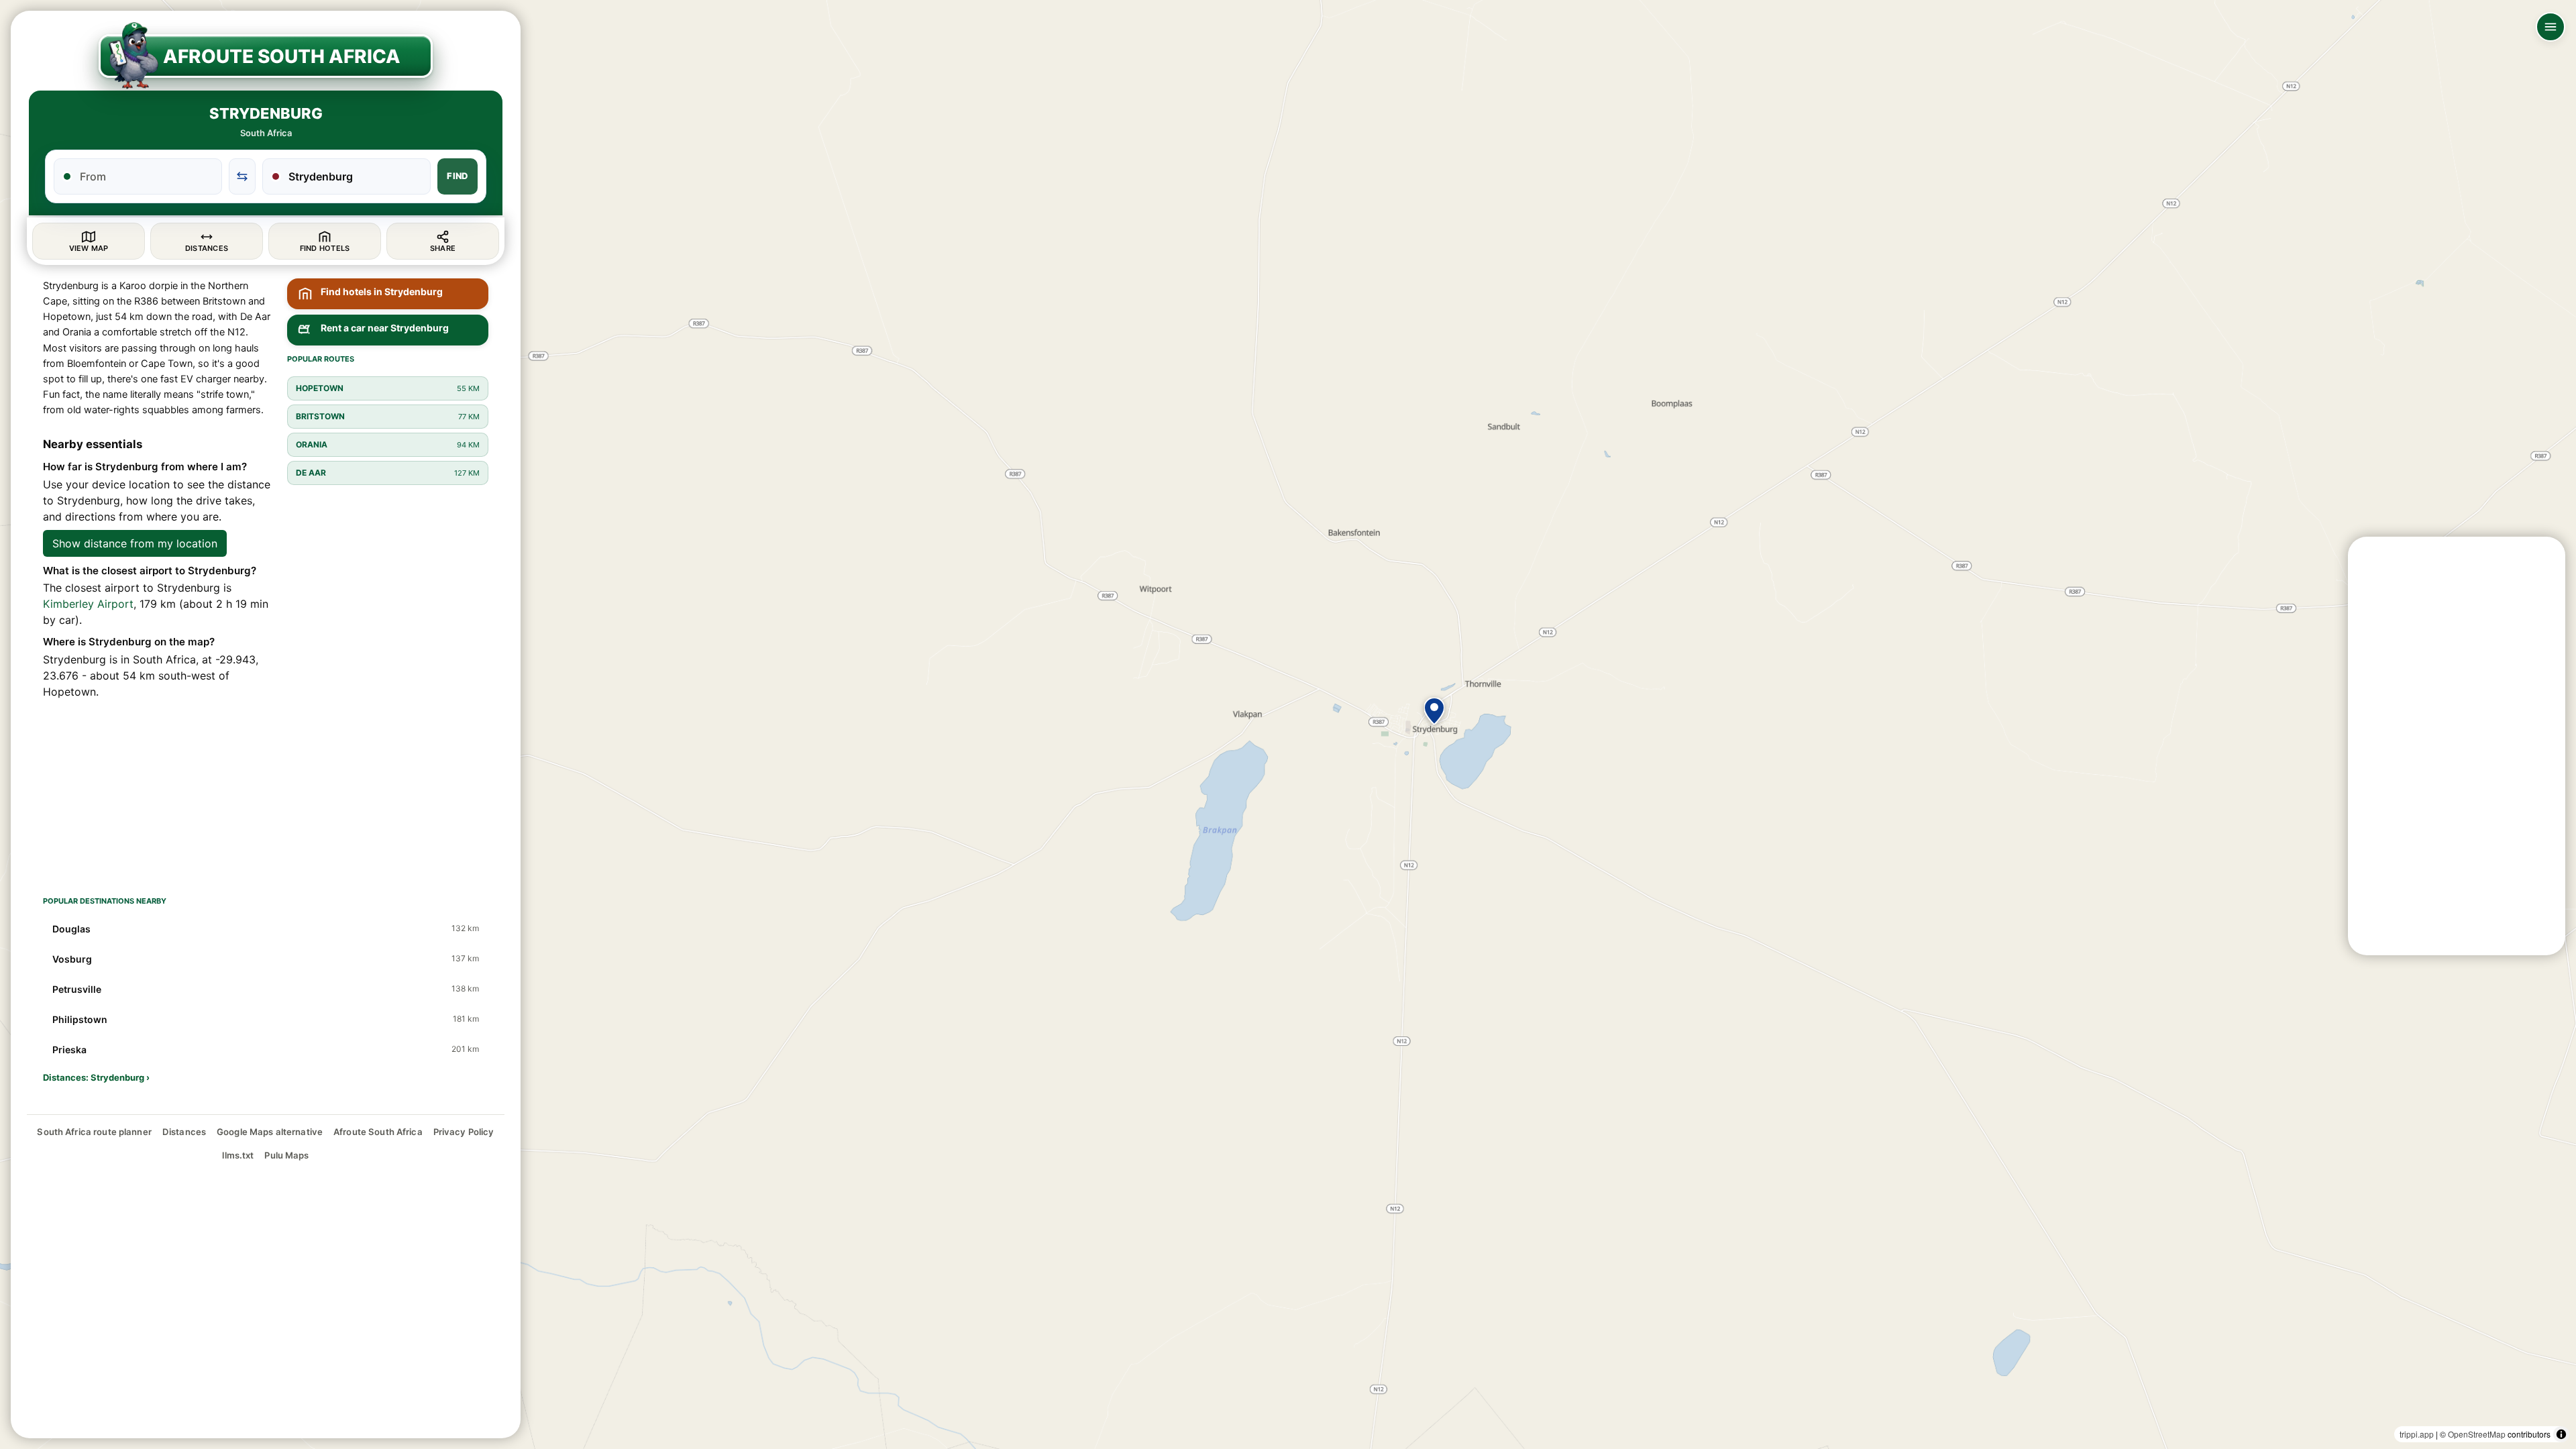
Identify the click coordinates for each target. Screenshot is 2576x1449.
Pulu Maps (286, 1155)
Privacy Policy (464, 1132)
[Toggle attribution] (2561, 1434)
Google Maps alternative (270, 1132)
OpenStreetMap (2477, 1434)
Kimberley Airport (88, 604)
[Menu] (2551, 27)
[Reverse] (242, 176)
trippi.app (2417, 1434)
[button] (1434, 711)
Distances (184, 1132)
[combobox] (146, 176)
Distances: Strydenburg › (96, 1077)
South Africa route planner (94, 1132)
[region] (1288, 724)
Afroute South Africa (378, 1132)
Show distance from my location (135, 543)
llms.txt (238, 1155)
